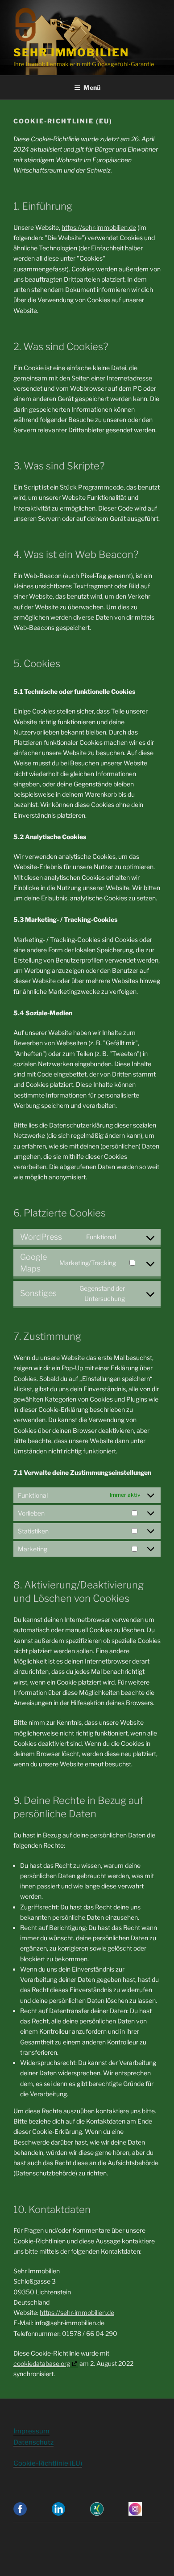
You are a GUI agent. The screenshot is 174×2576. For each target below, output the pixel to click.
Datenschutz (33, 2442)
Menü (92, 87)
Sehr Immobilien (71, 53)
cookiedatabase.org (42, 2363)
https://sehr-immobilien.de (99, 227)
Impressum (31, 2431)
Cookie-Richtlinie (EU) (48, 2463)
